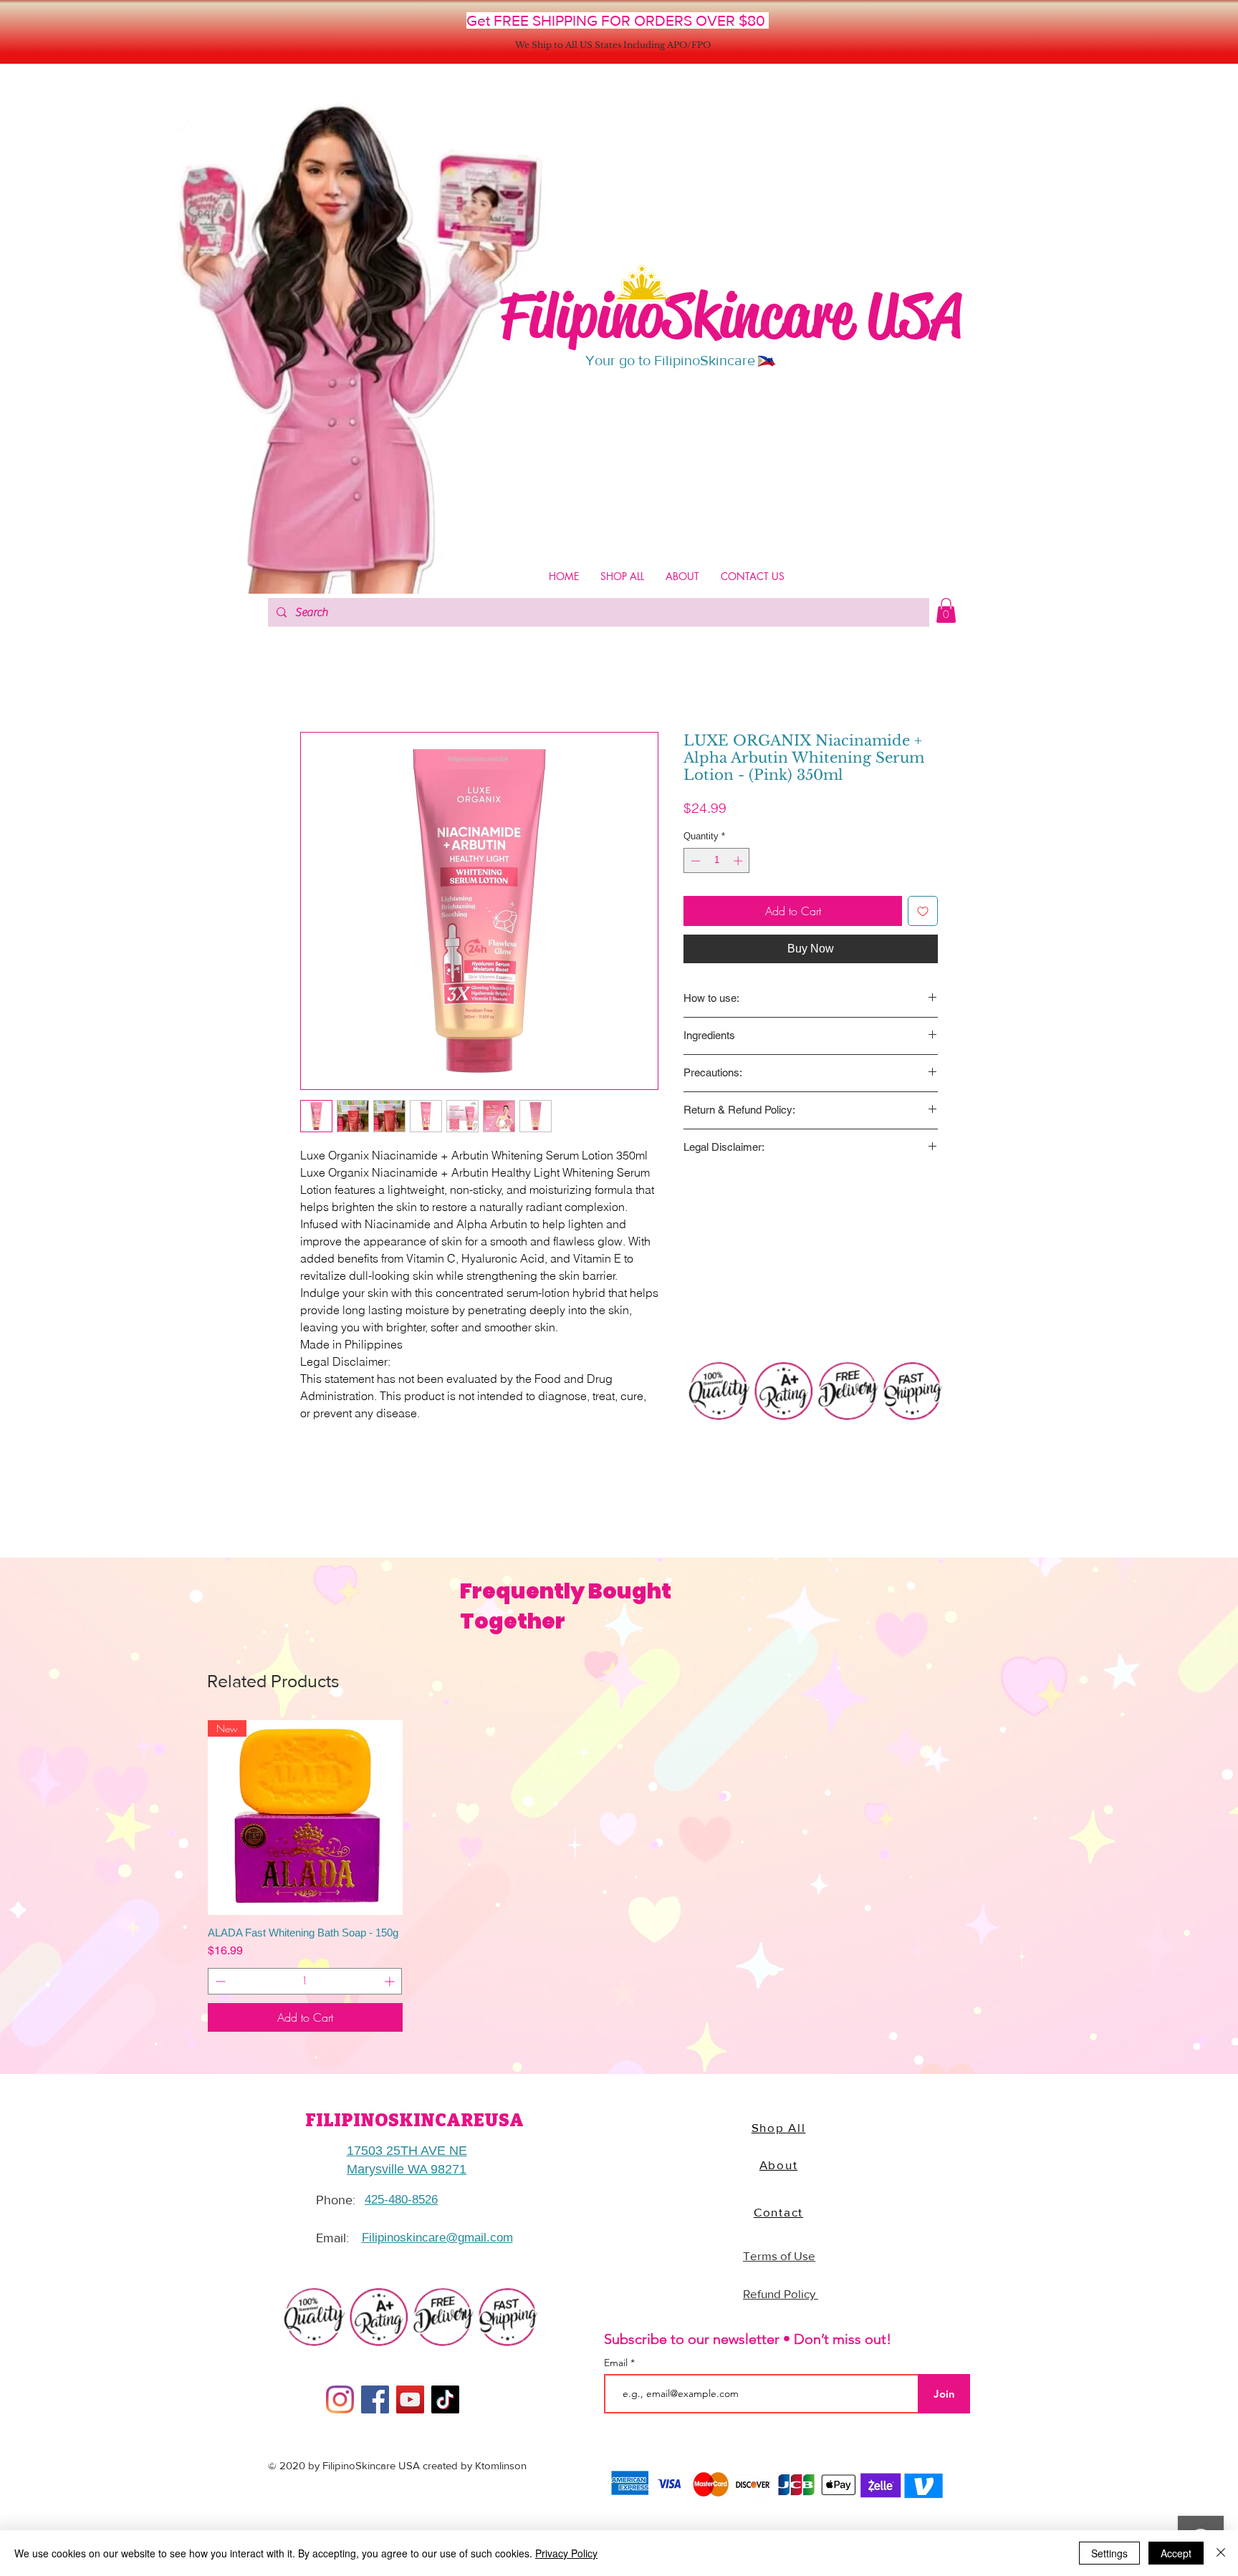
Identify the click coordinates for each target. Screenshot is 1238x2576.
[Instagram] (340, 2399)
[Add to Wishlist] (923, 911)
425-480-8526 (401, 2200)
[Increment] (739, 861)
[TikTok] (445, 2399)
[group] (619, 1876)
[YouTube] (410, 2399)
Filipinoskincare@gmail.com (437, 2238)
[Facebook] (375, 2399)
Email (617, 2363)
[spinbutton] (717, 861)
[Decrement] (694, 861)
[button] (946, 611)
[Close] (1221, 2553)
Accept (1176, 2553)
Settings (1109, 2553)
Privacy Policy (566, 2553)
